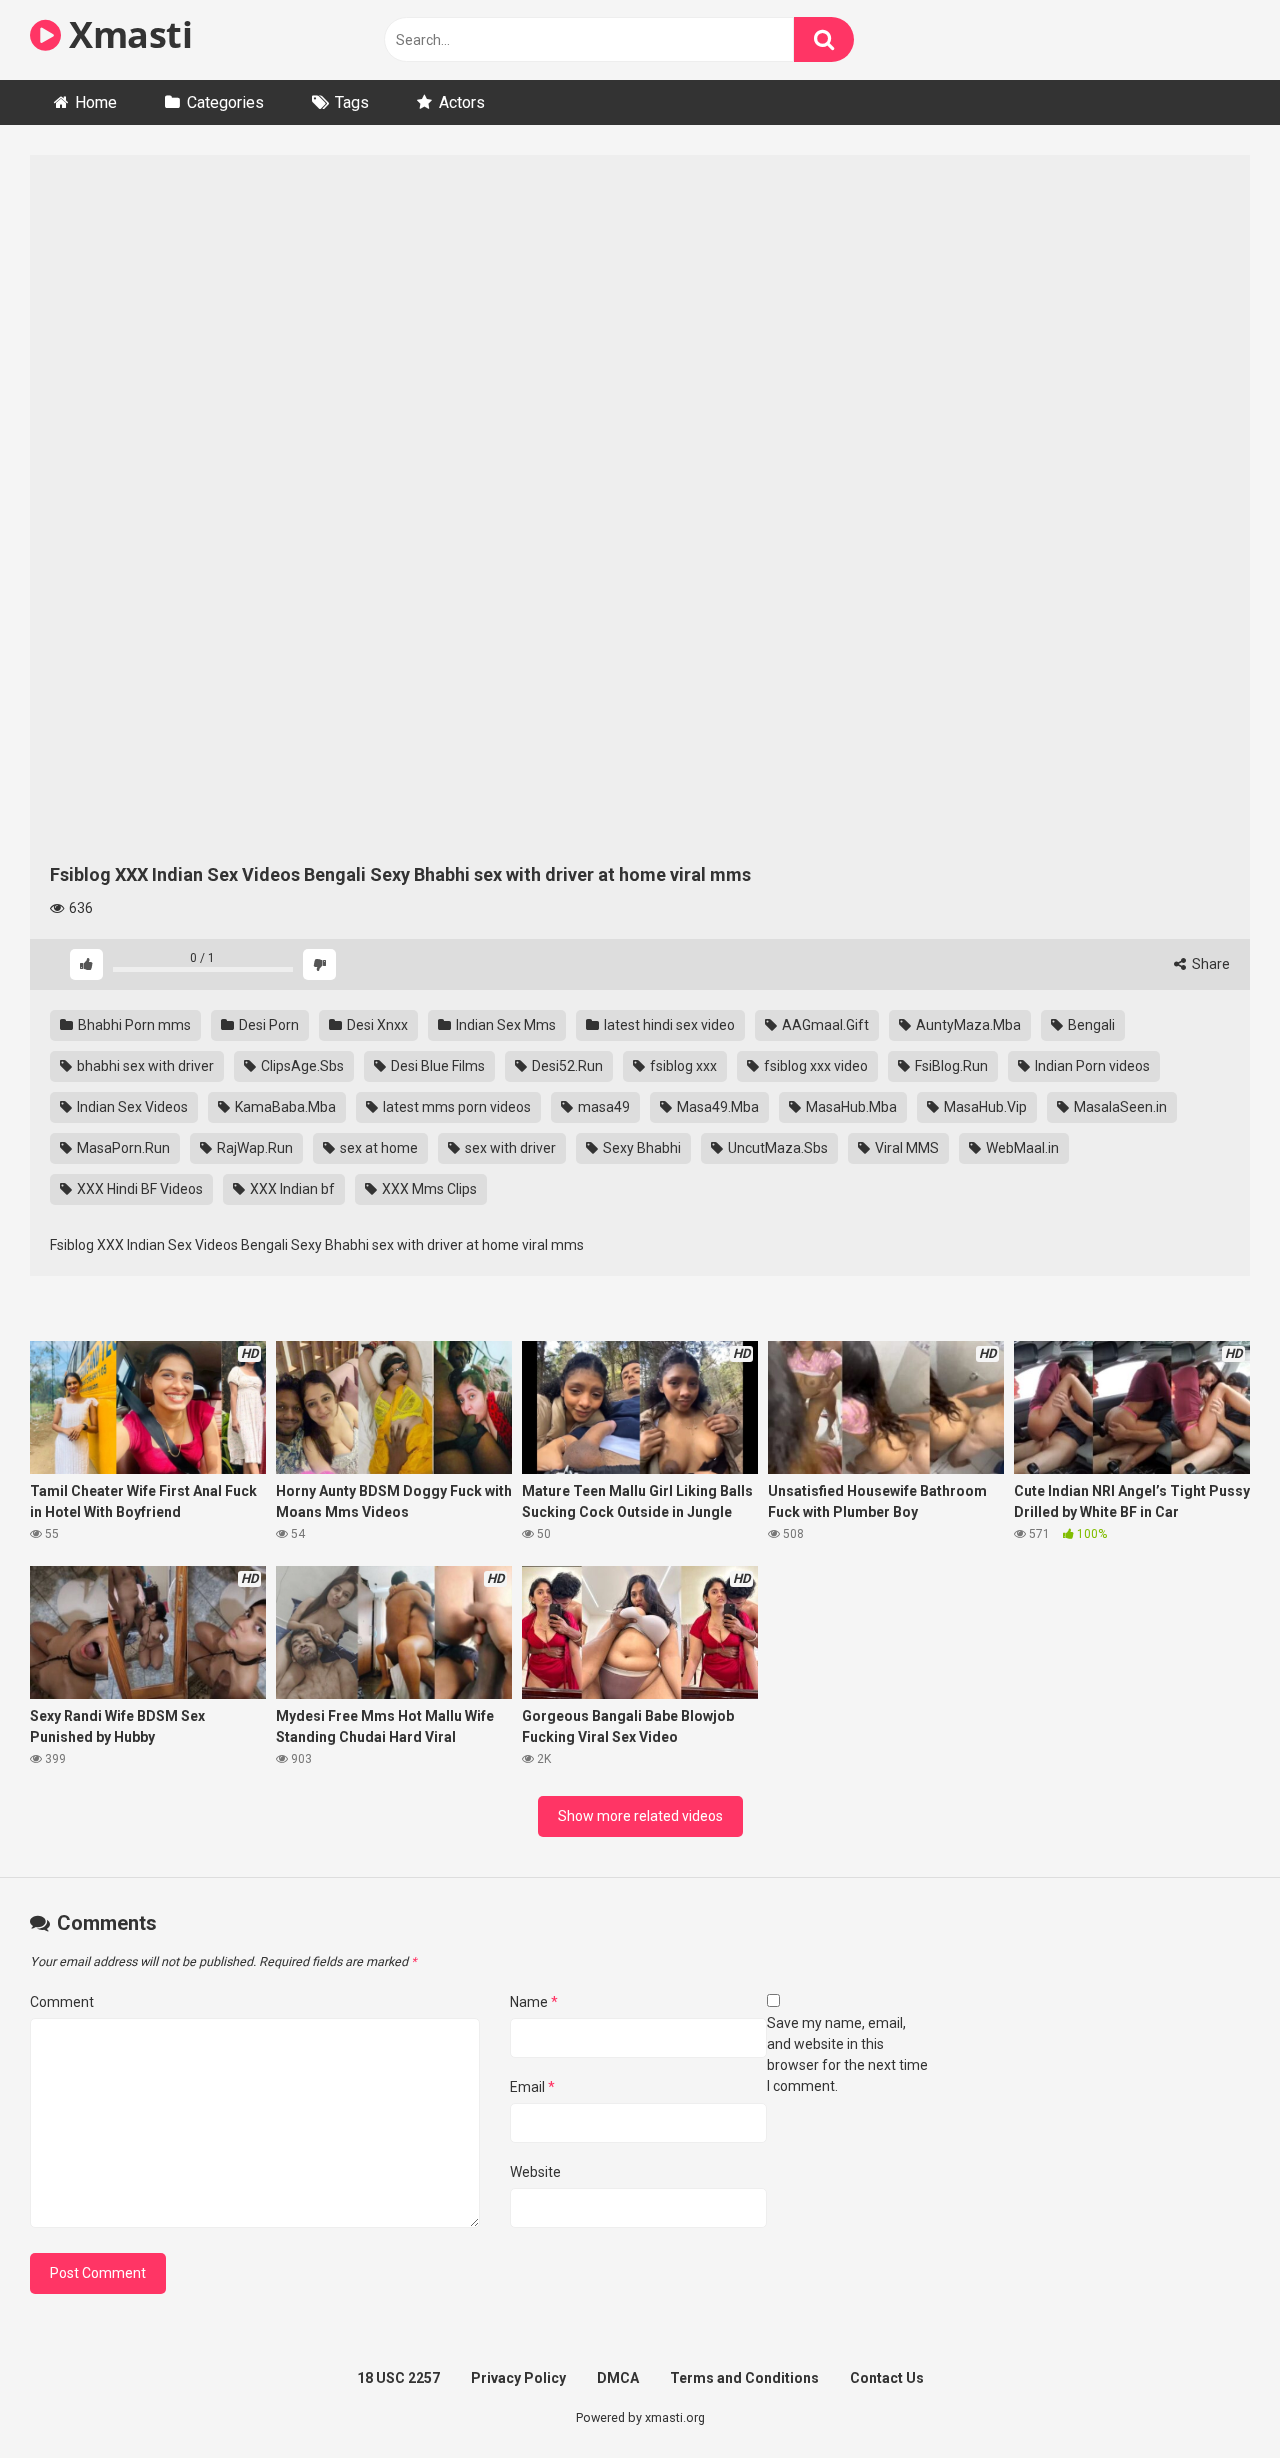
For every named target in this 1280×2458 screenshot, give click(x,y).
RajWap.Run (253, 1148)
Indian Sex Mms (504, 1025)
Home (96, 102)
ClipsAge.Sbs (301, 1066)
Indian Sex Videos (131, 1107)
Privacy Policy (518, 2378)
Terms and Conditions (744, 2378)
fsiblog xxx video (814, 1066)
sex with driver (509, 1148)
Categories (225, 102)
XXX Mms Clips (428, 1189)
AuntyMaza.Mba (967, 1025)
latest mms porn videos (455, 1107)
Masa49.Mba (716, 1107)
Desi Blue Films (436, 1066)
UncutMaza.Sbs (776, 1148)
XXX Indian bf (291, 1189)
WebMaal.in (1021, 1148)
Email (532, 2087)
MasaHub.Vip (984, 1107)
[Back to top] (1213, 2397)
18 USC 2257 (398, 2378)
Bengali (1090, 1025)
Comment (62, 2002)
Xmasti (126, 34)
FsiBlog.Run (950, 1066)
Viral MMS (905, 1148)
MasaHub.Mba (850, 1107)
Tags (352, 102)
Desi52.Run (566, 1066)
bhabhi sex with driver (144, 1066)
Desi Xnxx (376, 1025)
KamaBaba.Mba (284, 1107)
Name (534, 2002)
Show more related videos (640, 1816)
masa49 (602, 1107)
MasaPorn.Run (122, 1148)
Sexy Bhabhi (640, 1148)
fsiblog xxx (682, 1066)
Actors (462, 102)
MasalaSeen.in (1119, 1107)
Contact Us (887, 2378)
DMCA (618, 2378)
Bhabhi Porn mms (133, 1025)
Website (535, 2172)
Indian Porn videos (1091, 1066)
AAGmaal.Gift (824, 1025)
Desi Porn (267, 1025)
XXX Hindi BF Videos (138, 1189)
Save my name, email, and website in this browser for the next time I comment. (847, 2054)
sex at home (377, 1148)
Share (1209, 964)
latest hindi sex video (668, 1025)
